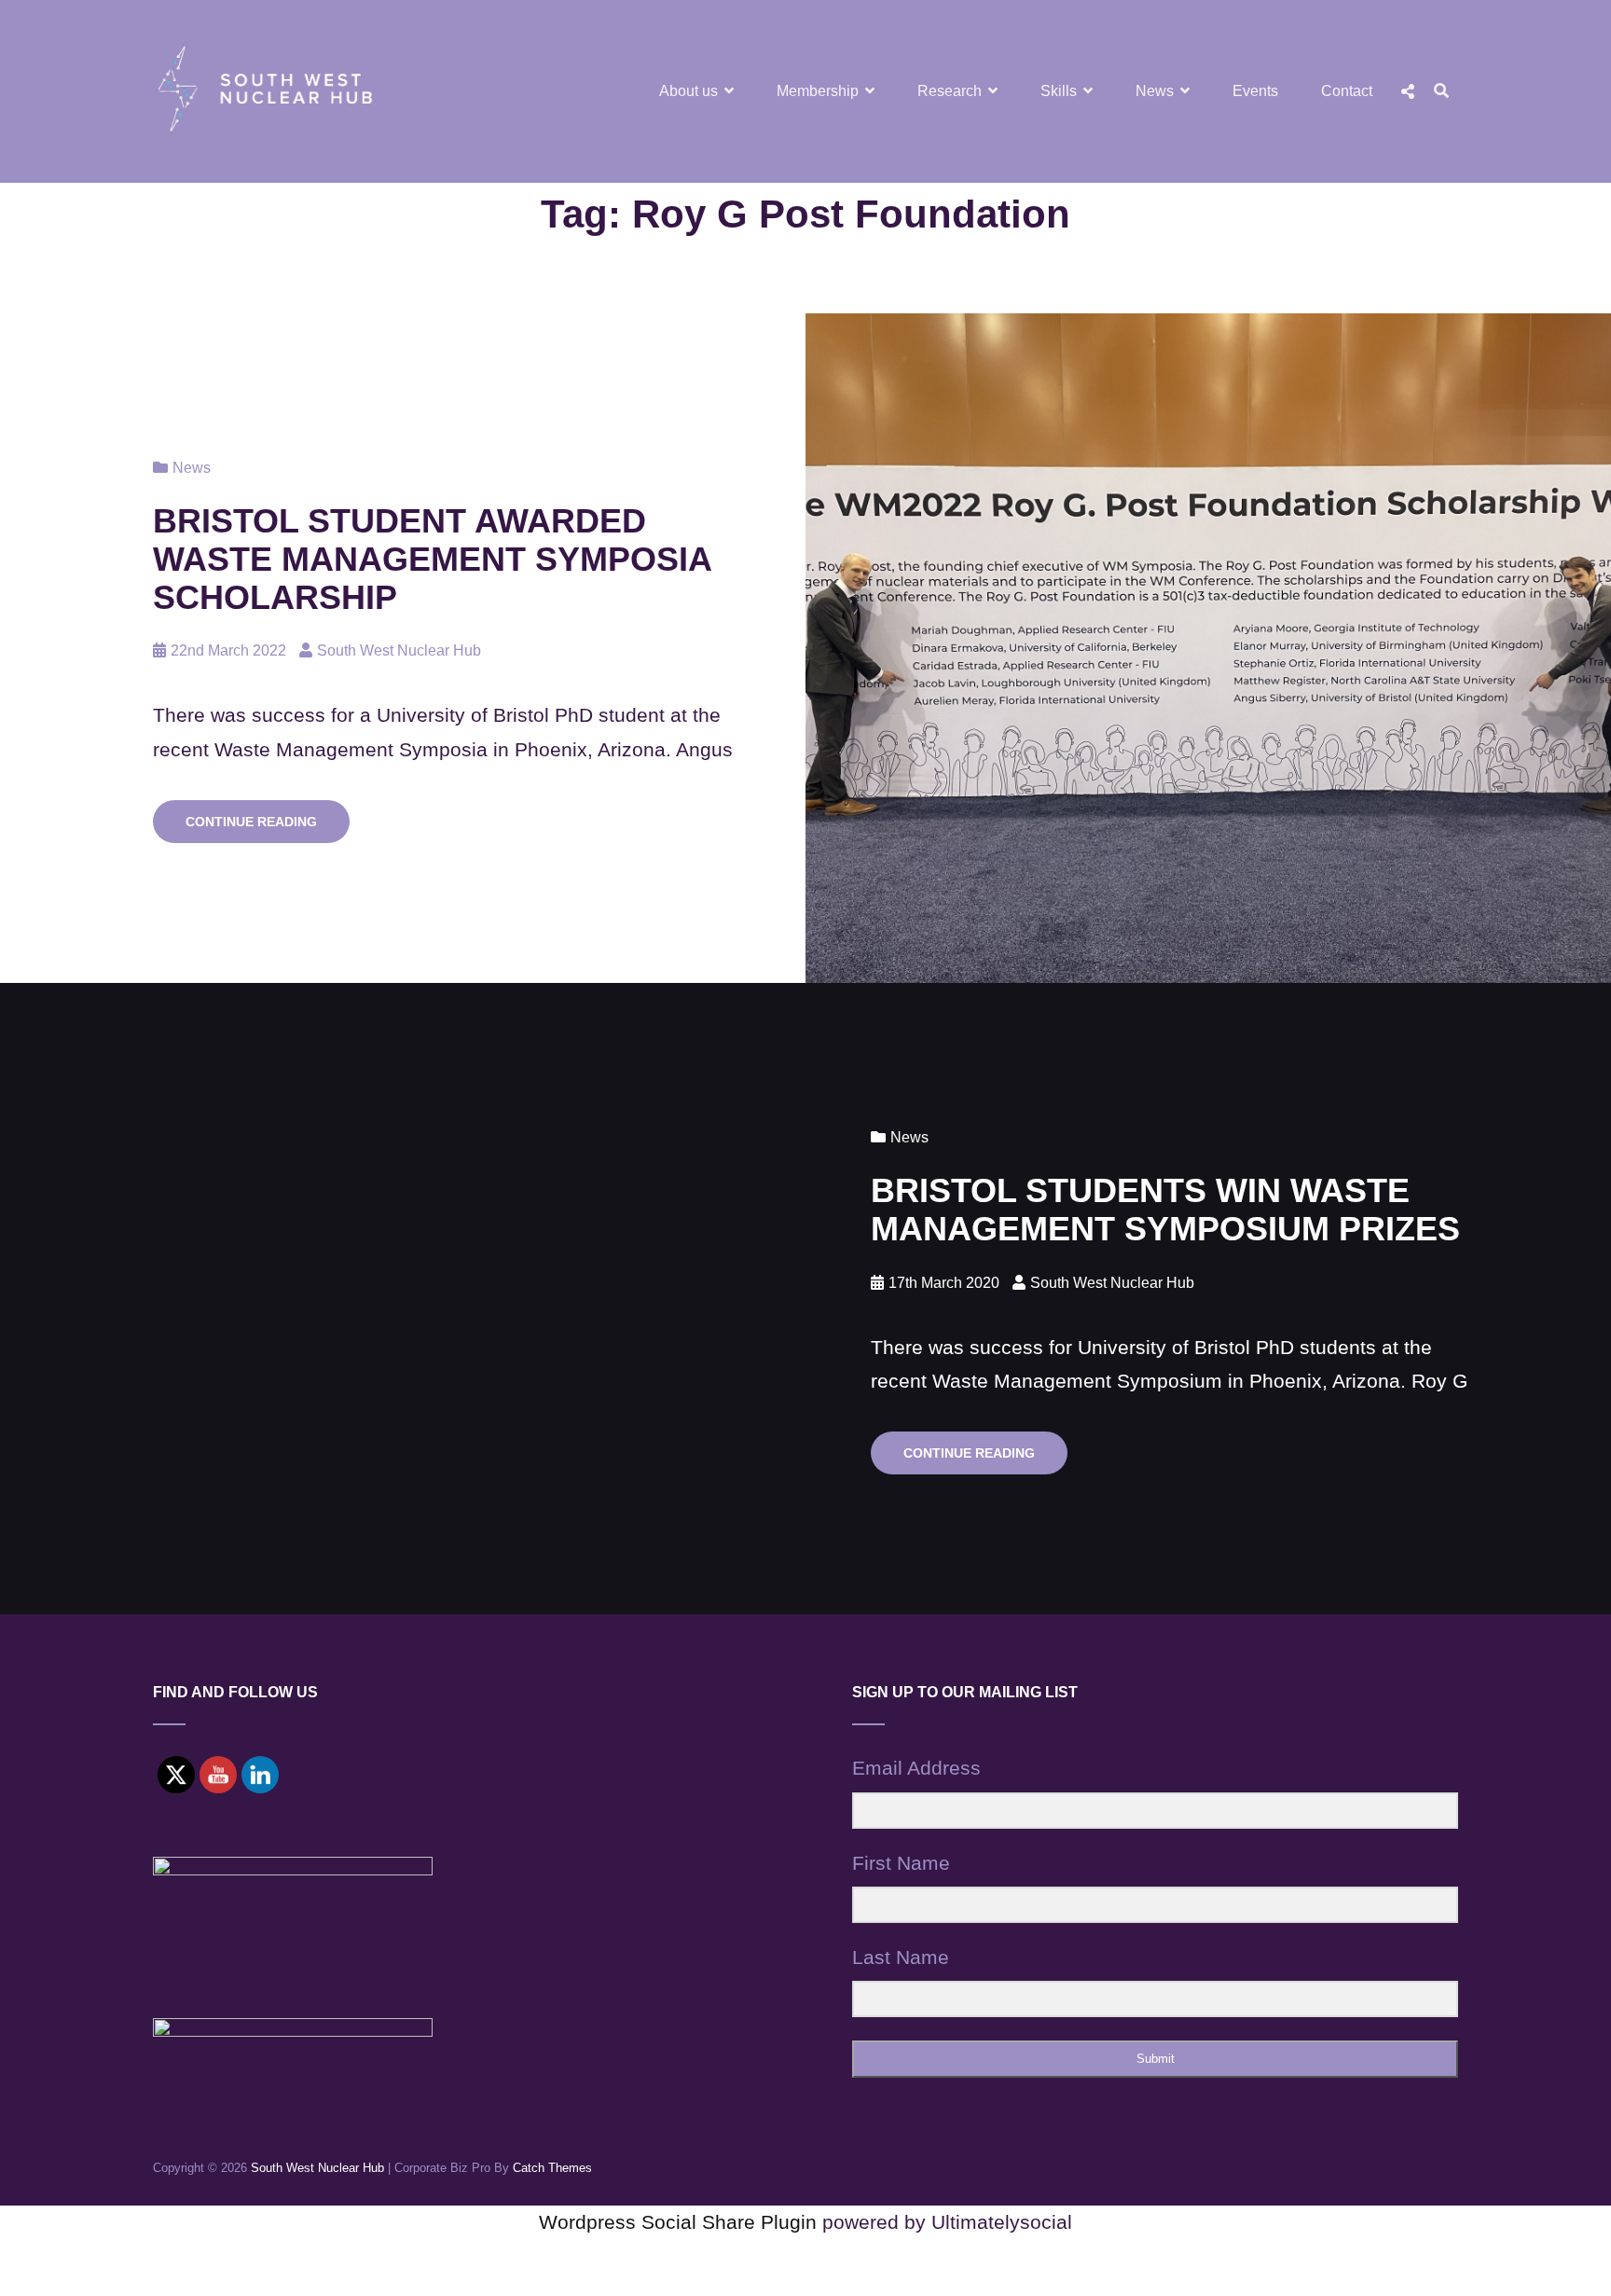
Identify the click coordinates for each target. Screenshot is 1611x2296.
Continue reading (268, 828)
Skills (1059, 91)
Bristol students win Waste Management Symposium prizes (1165, 1210)
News (1155, 91)
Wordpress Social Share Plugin (681, 2222)
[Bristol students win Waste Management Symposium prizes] (403, 1299)
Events (1255, 91)
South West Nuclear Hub (399, 650)
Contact (1347, 91)
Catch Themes (552, 2168)
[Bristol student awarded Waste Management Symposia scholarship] (1208, 648)
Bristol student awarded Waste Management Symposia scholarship (432, 559)
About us (688, 91)
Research (950, 91)
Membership (818, 91)
